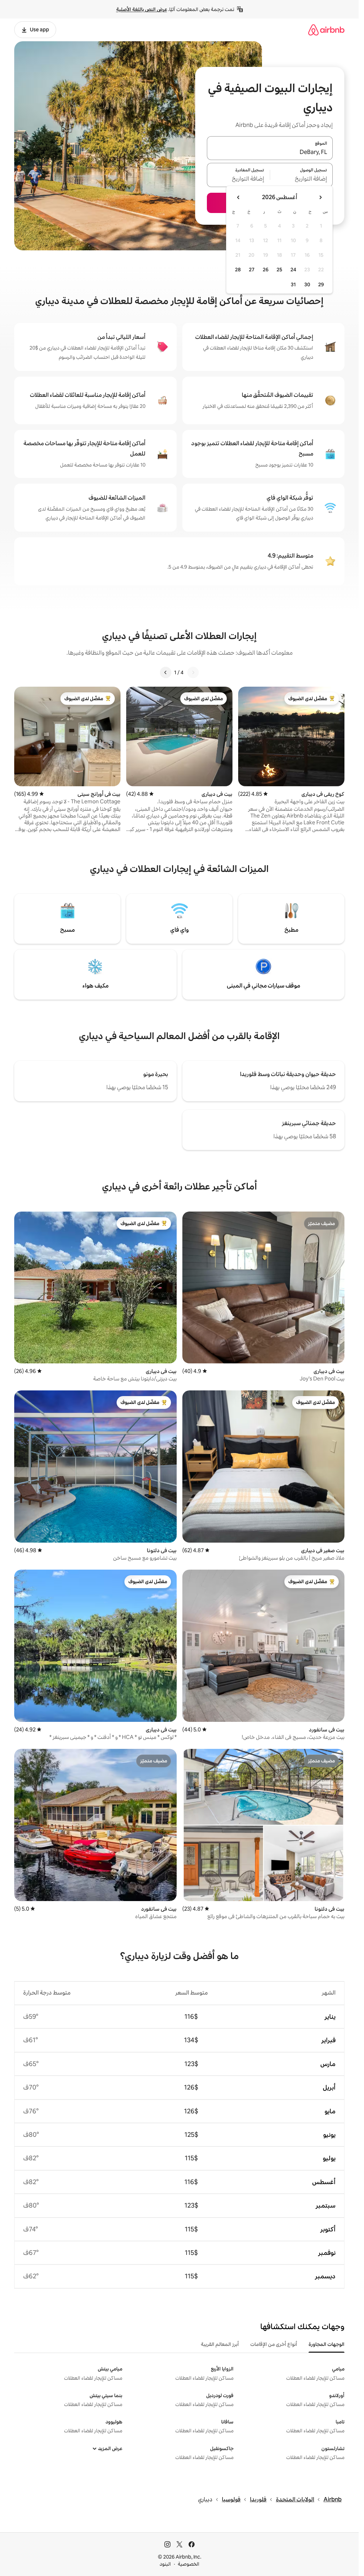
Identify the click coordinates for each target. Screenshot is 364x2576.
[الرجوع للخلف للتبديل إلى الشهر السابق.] (320, 197)
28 (238, 270)
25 (279, 270)
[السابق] (193, 672)
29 (321, 284)
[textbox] (302, 179)
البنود (165, 2564)
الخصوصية (189, 2564)
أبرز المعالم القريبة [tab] (220, 2344)
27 (252, 270)
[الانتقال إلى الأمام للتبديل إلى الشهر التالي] (239, 197)
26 (266, 270)
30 (307, 284)
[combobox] (270, 152)
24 (293, 270)
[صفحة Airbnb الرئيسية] (326, 30)
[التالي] (166, 672)
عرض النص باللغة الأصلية (142, 9)
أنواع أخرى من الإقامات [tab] (274, 2344)
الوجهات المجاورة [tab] (326, 2344)
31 (293, 284)
